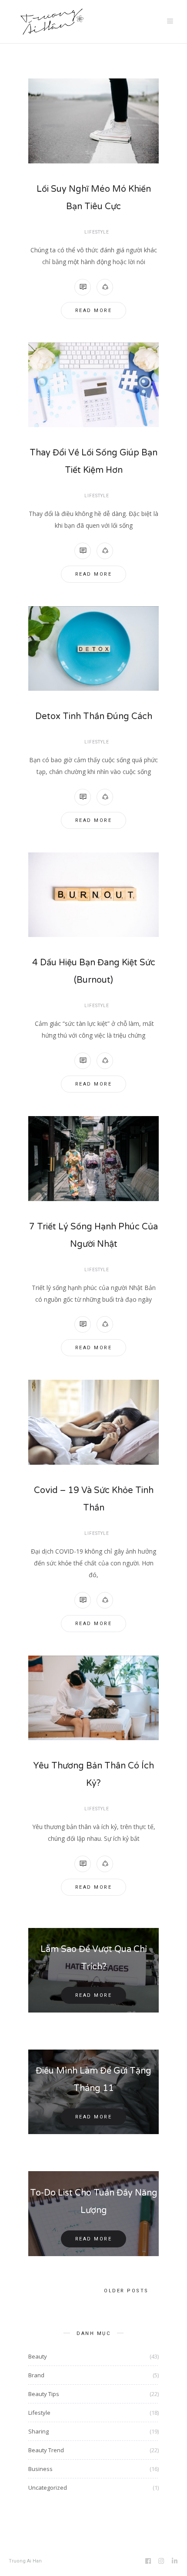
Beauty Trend (46, 2450)
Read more (94, 311)
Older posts (126, 2291)
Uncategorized (48, 2488)
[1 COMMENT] (83, 287)
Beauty (38, 2356)
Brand (36, 2375)
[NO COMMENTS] (83, 551)
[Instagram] (162, 2562)
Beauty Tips (44, 2394)
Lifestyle (97, 232)
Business (40, 2469)
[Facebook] (149, 2562)
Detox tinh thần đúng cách (94, 716)
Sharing (38, 2431)
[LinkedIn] (175, 2562)
